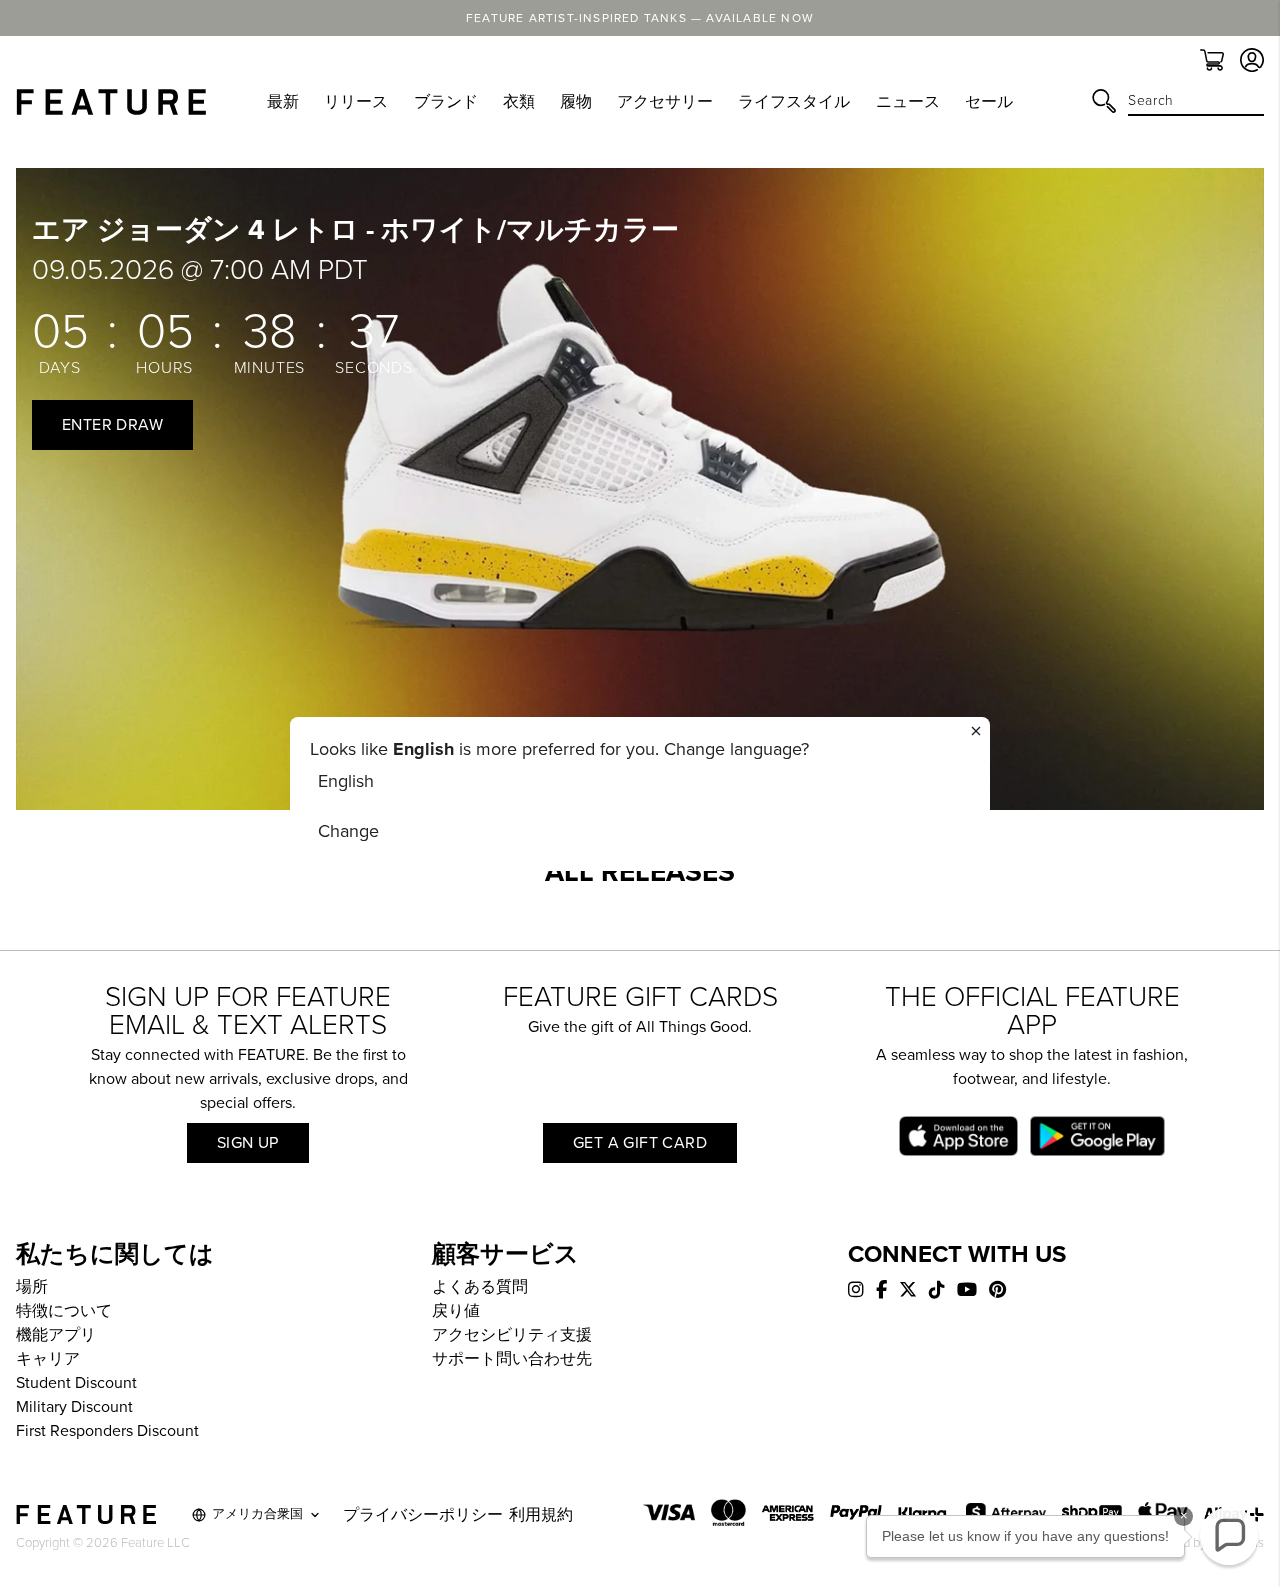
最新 (283, 102)
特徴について (64, 1311)
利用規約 (541, 1515)
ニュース (908, 102)
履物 (576, 102)
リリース (356, 102)
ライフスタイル (794, 102)
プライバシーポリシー (423, 1515)
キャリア (48, 1359)
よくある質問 (480, 1287)
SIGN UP (248, 1143)
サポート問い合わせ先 (512, 1359)
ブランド (446, 102)
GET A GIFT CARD (640, 1143)
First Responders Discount (107, 1431)
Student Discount (76, 1383)
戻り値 (456, 1311)
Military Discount (74, 1407)
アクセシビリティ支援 (512, 1335)
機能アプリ (56, 1335)
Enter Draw (112, 425)
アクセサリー (665, 102)
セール (989, 102)
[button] (1229, 1536)
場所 (32, 1287)
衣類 (519, 102)
